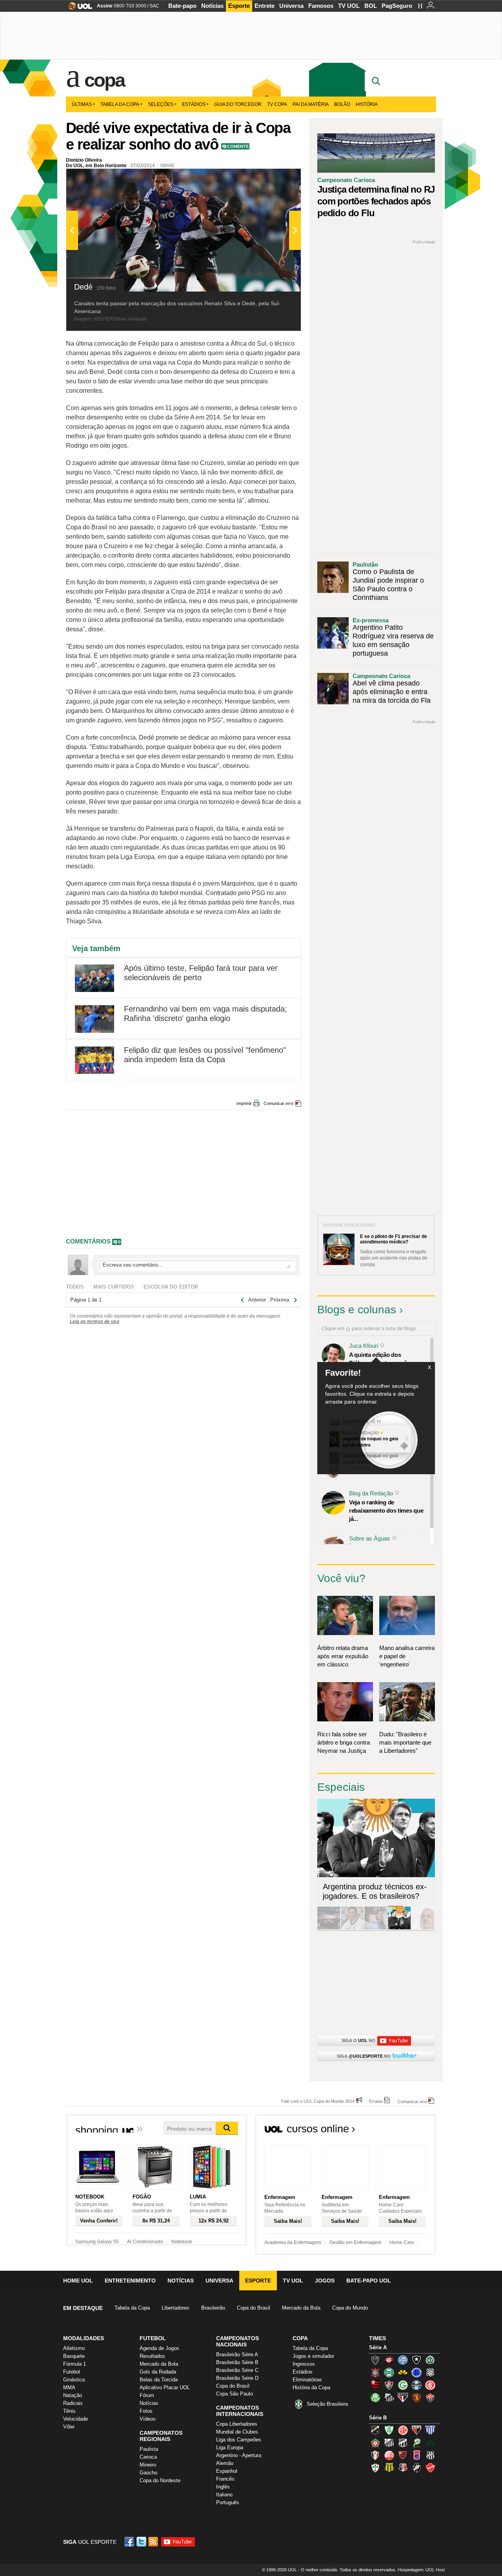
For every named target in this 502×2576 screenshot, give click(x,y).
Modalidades (84, 2338)
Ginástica (74, 2380)
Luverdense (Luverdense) (417, 2443)
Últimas (82, 104)
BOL (371, 6)
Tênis (69, 2411)
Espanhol (227, 2471)
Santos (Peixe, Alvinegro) (389, 2397)
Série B (378, 2418)
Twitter (142, 2542)
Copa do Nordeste (160, 2480)
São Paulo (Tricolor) (403, 2397)
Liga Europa (230, 2447)
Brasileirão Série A (237, 2354)
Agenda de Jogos (159, 2348)
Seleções (161, 104)
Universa (291, 6)
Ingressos (304, 2364)
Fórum (147, 2395)
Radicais (73, 2403)
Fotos (146, 2411)
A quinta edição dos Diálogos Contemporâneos (384, 1359)
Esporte (239, 6)
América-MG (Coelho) (389, 2430)
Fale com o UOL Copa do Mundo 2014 (318, 2101)
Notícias (212, 6)
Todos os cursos (409, 2131)
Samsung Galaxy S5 (97, 2242)
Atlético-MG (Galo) (375, 2360)
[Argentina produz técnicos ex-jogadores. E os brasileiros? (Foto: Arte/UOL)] (399, 1928)
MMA (69, 2387)
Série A (378, 2347)
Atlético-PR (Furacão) (389, 2360)
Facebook (130, 2542)
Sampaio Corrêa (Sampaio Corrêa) (389, 2468)
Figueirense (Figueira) (430, 2372)
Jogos (325, 2281)
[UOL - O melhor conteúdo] (78, 8)
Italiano (224, 2495)
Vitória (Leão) (430, 2397)
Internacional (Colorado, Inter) (430, 2385)
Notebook (182, 2242)
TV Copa (277, 104)
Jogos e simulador (313, 2356)
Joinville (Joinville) (375, 2455)
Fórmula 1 (75, 2364)
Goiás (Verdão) (403, 2385)
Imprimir (244, 1103)
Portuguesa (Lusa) (375, 2468)
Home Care (402, 2242)
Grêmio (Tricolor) (417, 2385)
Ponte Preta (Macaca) (430, 2455)
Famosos (321, 6)
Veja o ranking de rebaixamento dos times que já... (386, 1510)
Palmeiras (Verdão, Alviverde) (375, 2397)
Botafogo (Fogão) (417, 2360)
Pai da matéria (311, 104)
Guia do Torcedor (238, 104)
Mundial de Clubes (237, 2432)
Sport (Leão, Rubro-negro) (417, 2397)
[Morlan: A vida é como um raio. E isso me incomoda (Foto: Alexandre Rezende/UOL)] (423, 1928)
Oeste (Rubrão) (403, 2455)
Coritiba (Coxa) (389, 2372)
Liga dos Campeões (239, 2440)
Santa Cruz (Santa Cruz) (403, 2468)
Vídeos (148, 2419)
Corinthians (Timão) (375, 2372)
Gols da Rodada (158, 2372)
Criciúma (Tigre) (403, 2372)
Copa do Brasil (254, 2308)
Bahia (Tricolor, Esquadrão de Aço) (403, 2360)
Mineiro (148, 2465)
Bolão (342, 104)
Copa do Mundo (350, 2308)
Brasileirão (213, 2308)
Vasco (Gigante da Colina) (417, 2468)
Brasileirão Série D (237, 2378)
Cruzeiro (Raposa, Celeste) (417, 2372)
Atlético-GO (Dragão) (417, 2430)
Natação (73, 2395)
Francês (225, 2479)
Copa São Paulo (235, 2394)
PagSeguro (397, 6)
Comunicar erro (278, 1103)
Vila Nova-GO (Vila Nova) (430, 2468)
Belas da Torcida (159, 2380)
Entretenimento (130, 2281)
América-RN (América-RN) (403, 2430)
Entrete (265, 6)
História (367, 104)
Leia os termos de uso (95, 1322)
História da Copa (311, 2387)
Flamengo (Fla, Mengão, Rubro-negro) (375, 2385)
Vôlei (69, 2427)
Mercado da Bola (301, 2308)
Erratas (376, 2101)
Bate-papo (182, 6)
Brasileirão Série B (237, 2362)
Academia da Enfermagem (293, 2242)
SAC (154, 6)
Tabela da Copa (120, 104)
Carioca (148, 2457)
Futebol (72, 2372)
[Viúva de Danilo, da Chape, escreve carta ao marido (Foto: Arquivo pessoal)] (376, 1928)
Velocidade (75, 2419)
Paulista (149, 2449)
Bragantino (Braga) (389, 2443)
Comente (238, 146)
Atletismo (74, 2348)
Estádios (194, 104)
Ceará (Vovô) (403, 2443)
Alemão (225, 2463)
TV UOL (349, 6)
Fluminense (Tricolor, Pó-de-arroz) (389, 2385)
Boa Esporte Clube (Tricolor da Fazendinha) (375, 2443)
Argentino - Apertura (239, 2455)
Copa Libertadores (237, 2424)
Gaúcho (148, 2473)
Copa (104, 80)
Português (228, 2502)
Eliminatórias (307, 2380)
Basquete (74, 2356)
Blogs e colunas (357, 1310)
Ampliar (276, 179)
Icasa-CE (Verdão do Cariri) (430, 2443)
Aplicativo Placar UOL (165, 2387)
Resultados (152, 2356)
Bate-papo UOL (369, 2281)
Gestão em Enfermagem (355, 2242)
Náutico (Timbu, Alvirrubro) (389, 2455)
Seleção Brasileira (327, 2404)
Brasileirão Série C (237, 2370)
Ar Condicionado (145, 2242)
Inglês (223, 2487)
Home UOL (78, 2281)
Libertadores (176, 2308)
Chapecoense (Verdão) (430, 2360)
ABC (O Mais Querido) (375, 2430)
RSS (154, 2542)
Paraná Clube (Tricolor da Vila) (417, 2455)
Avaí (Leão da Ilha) (430, 2430)
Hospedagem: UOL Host (421, 2570)
